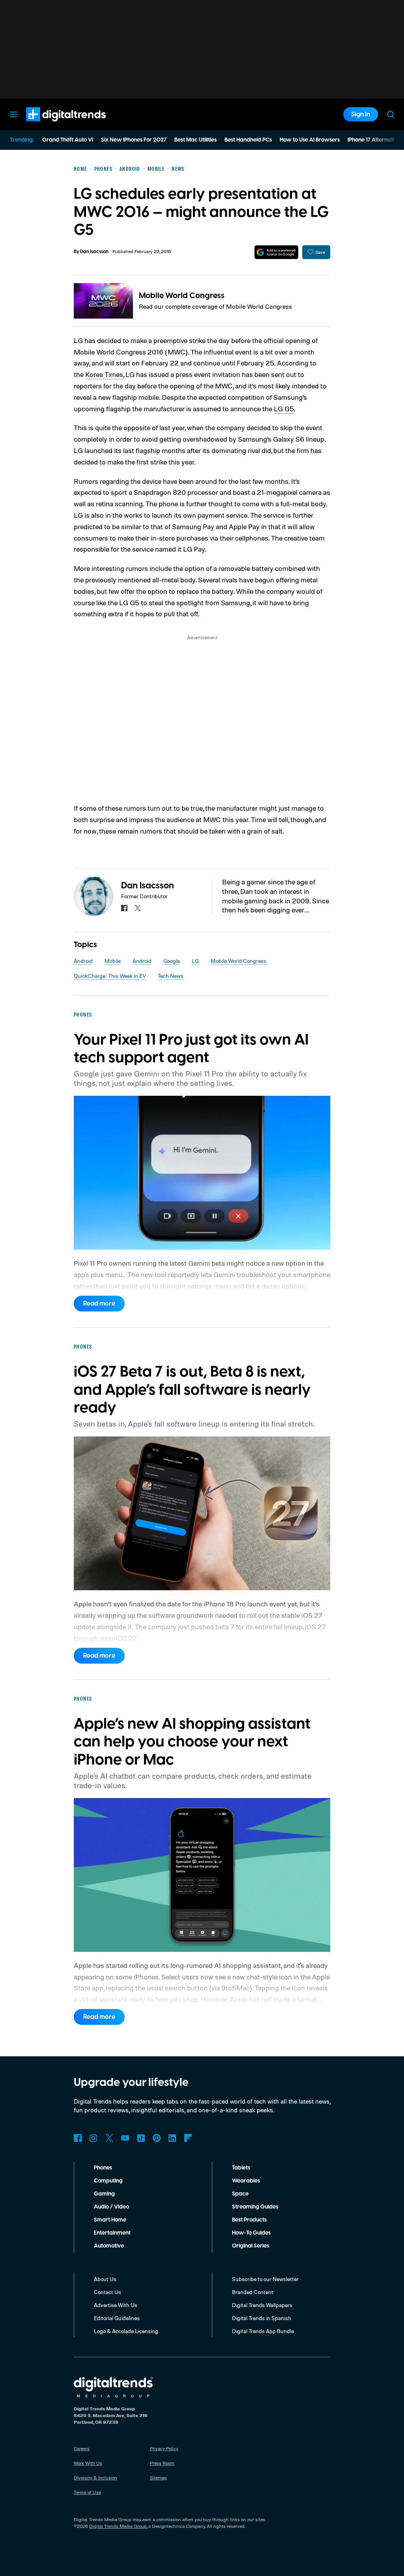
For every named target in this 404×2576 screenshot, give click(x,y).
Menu (13, 114)
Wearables (246, 2181)
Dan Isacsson (94, 252)
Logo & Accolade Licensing (126, 2331)
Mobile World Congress (182, 296)
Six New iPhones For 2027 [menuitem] (134, 140)
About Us (105, 2279)
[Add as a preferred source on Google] (276, 252)
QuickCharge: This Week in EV (110, 976)
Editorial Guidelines (117, 2318)
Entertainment (112, 2233)
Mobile (113, 961)
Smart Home (110, 2220)
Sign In (361, 114)
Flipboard (188, 2138)
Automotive (109, 2246)
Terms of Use (87, 2492)
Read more (99, 1304)
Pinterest (157, 2138)
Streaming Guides (255, 2207)
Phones (103, 2168)
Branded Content (253, 2292)
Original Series (251, 2246)
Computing (108, 2181)
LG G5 (284, 409)
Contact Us (108, 2292)
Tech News (171, 976)
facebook (124, 908)
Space (240, 2194)
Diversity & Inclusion (95, 2478)
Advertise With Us (116, 2305)
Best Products (249, 2220)
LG (195, 961)
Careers (82, 2448)
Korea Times (104, 374)
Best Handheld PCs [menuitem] (248, 140)
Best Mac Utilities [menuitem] (195, 140)
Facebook (78, 2138)
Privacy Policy (164, 2448)
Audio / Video (111, 2207)
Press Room (162, 2463)
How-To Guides (251, 2233)
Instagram (94, 2138)
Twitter (109, 2138)
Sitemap (158, 2478)
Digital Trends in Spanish (262, 2318)
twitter (138, 908)
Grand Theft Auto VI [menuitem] (68, 140)
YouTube (125, 2138)
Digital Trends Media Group (118, 2526)
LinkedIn (172, 2138)
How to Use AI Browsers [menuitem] (310, 140)
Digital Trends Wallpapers (262, 2305)
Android (83, 961)
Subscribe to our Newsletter (265, 2279)
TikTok (141, 2138)
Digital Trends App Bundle (263, 2331)
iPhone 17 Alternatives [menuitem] (375, 140)
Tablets (241, 2168)
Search (391, 114)
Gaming (104, 2194)
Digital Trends (52, 125)
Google (172, 961)
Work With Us (88, 2463)
